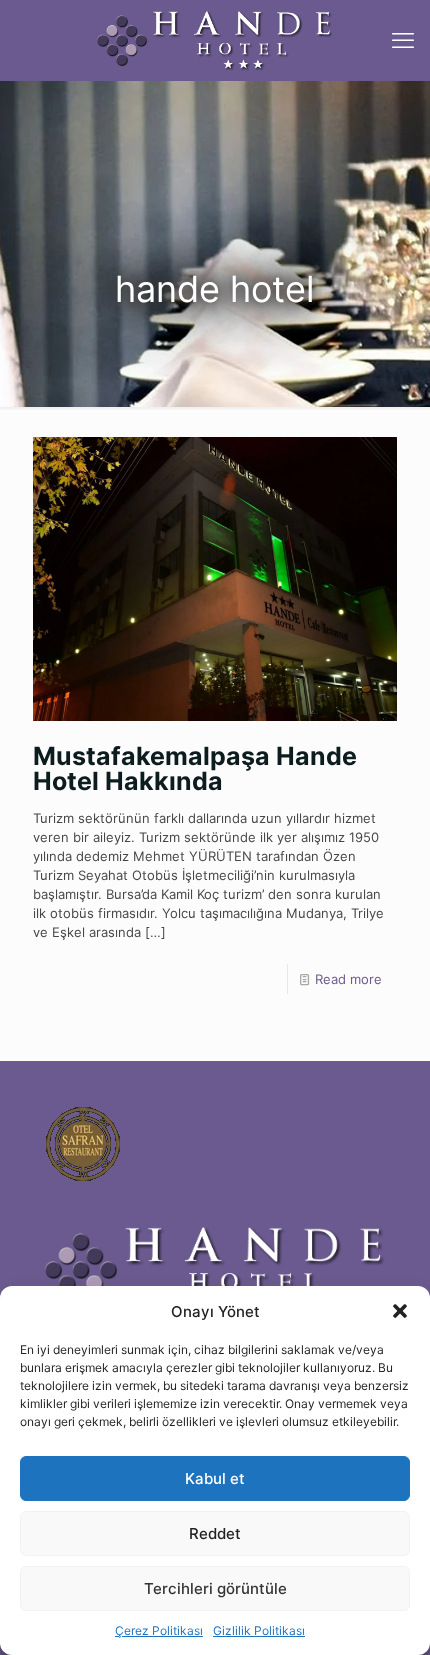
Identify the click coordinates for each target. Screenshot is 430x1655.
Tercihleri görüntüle (215, 1588)
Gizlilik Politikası (259, 1630)
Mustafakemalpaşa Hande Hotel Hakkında (195, 768)
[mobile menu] (403, 40)
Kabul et (215, 1478)
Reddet (215, 1533)
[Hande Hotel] (215, 40)
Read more (348, 979)
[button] (400, 1311)
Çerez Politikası (159, 1630)
